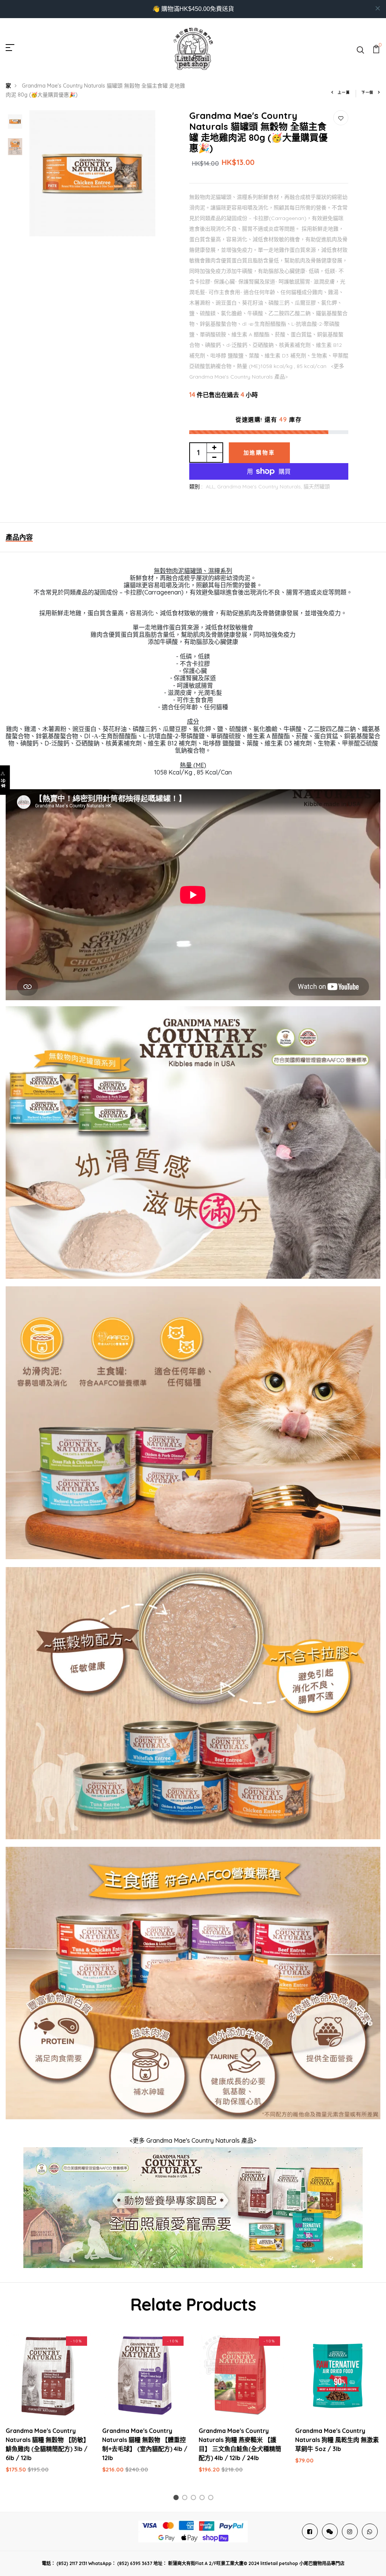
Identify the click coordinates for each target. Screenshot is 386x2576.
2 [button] (186, 2499)
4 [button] (203, 2499)
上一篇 (344, 92)
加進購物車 (259, 453)
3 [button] (195, 2499)
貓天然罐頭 (317, 487)
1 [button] (177, 2499)
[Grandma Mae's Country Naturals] (193, 2207)
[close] (378, 8)
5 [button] (212, 2499)
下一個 (368, 92)
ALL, (211, 487)
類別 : (196, 487)
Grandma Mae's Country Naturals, (260, 487)
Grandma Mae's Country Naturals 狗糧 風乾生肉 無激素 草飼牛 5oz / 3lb (337, 2440)
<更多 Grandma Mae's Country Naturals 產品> (193, 2140)
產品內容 (19, 537)
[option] (15, 122)
